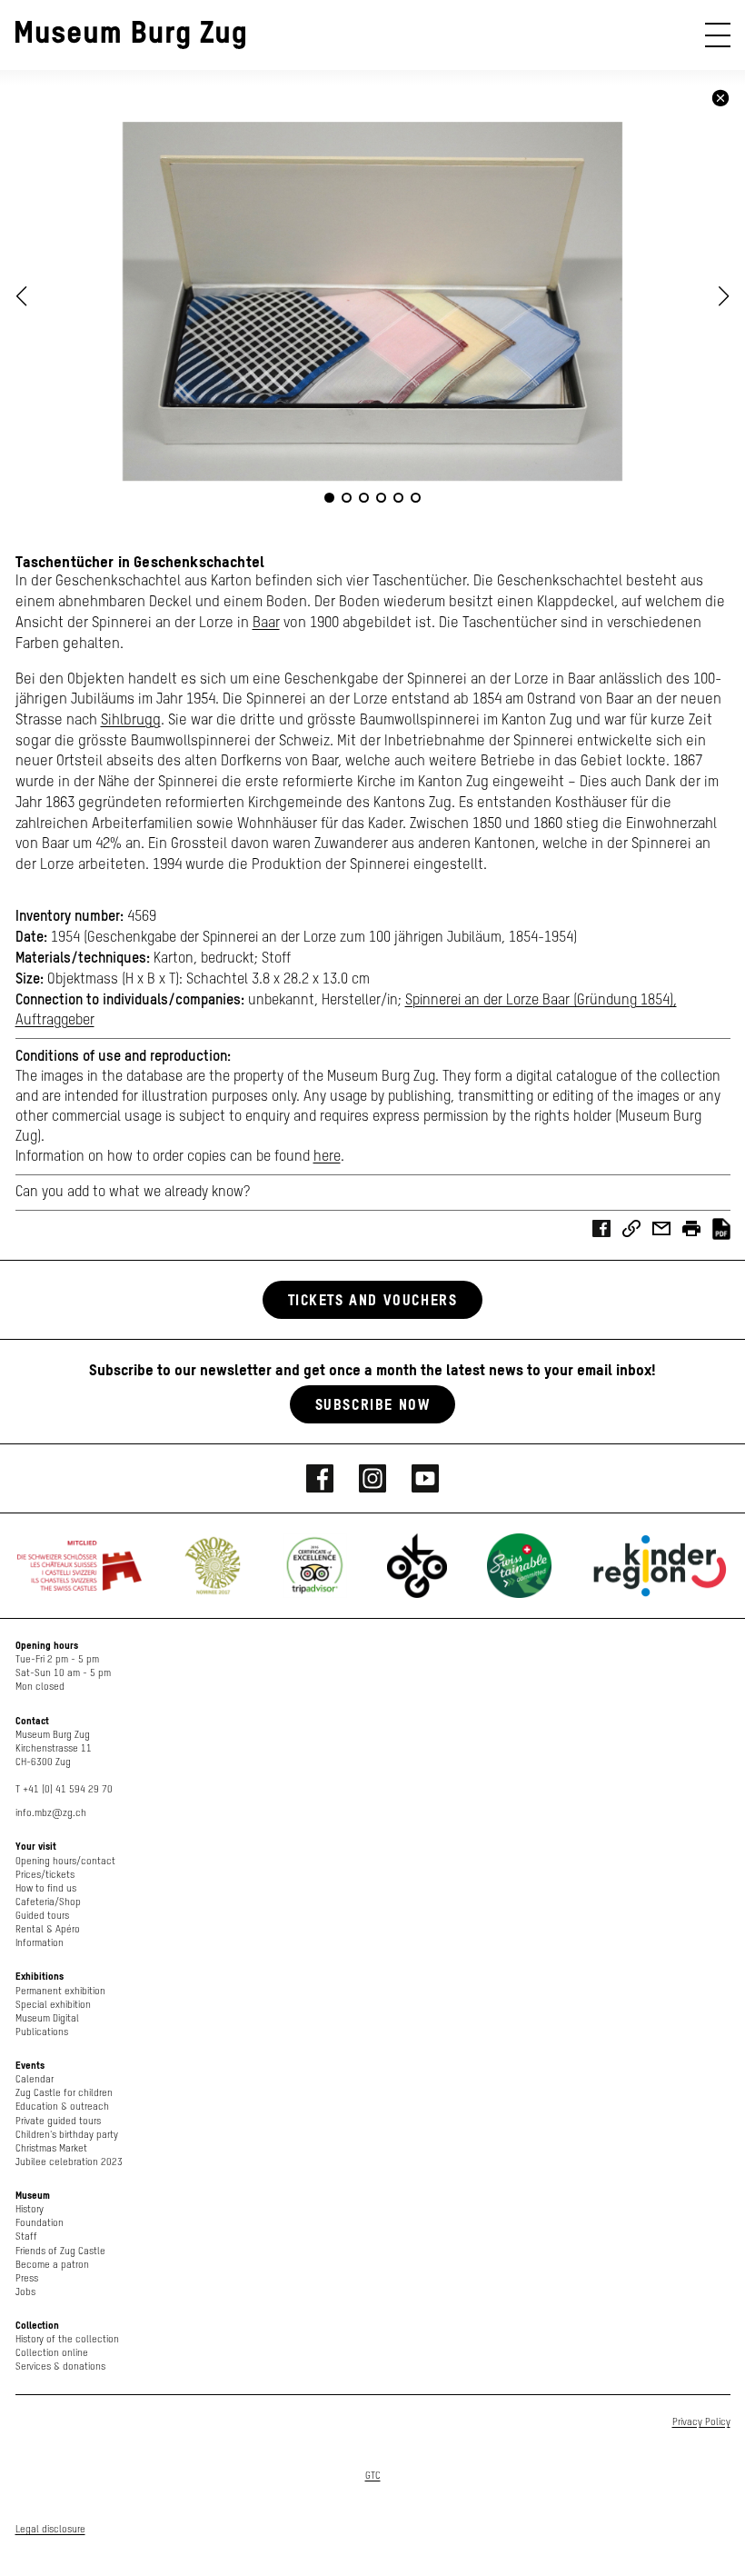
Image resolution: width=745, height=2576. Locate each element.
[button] (724, 296)
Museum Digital (47, 2018)
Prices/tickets (45, 1875)
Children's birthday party (67, 2135)
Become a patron (52, 2265)
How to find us (46, 1888)
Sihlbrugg (131, 720)
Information (40, 1943)
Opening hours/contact (65, 1861)
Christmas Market (51, 2148)
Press (27, 2278)
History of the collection (67, 2339)
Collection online (52, 2353)
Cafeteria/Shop (48, 1902)
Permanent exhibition (60, 1991)
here (327, 1157)
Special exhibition (53, 2005)
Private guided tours (58, 2121)
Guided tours (42, 1916)
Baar (266, 623)
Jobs (25, 2292)
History (30, 2209)
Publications (42, 2032)
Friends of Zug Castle (60, 2251)
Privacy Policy (701, 2422)
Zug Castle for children (64, 2093)
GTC (373, 2476)
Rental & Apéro (48, 1929)
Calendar (35, 2079)
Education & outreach (62, 2107)
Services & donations (60, 2366)
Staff (26, 2237)
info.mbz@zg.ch (51, 1813)
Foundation (40, 2223)
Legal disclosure (50, 2529)
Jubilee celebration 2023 (69, 2162)
